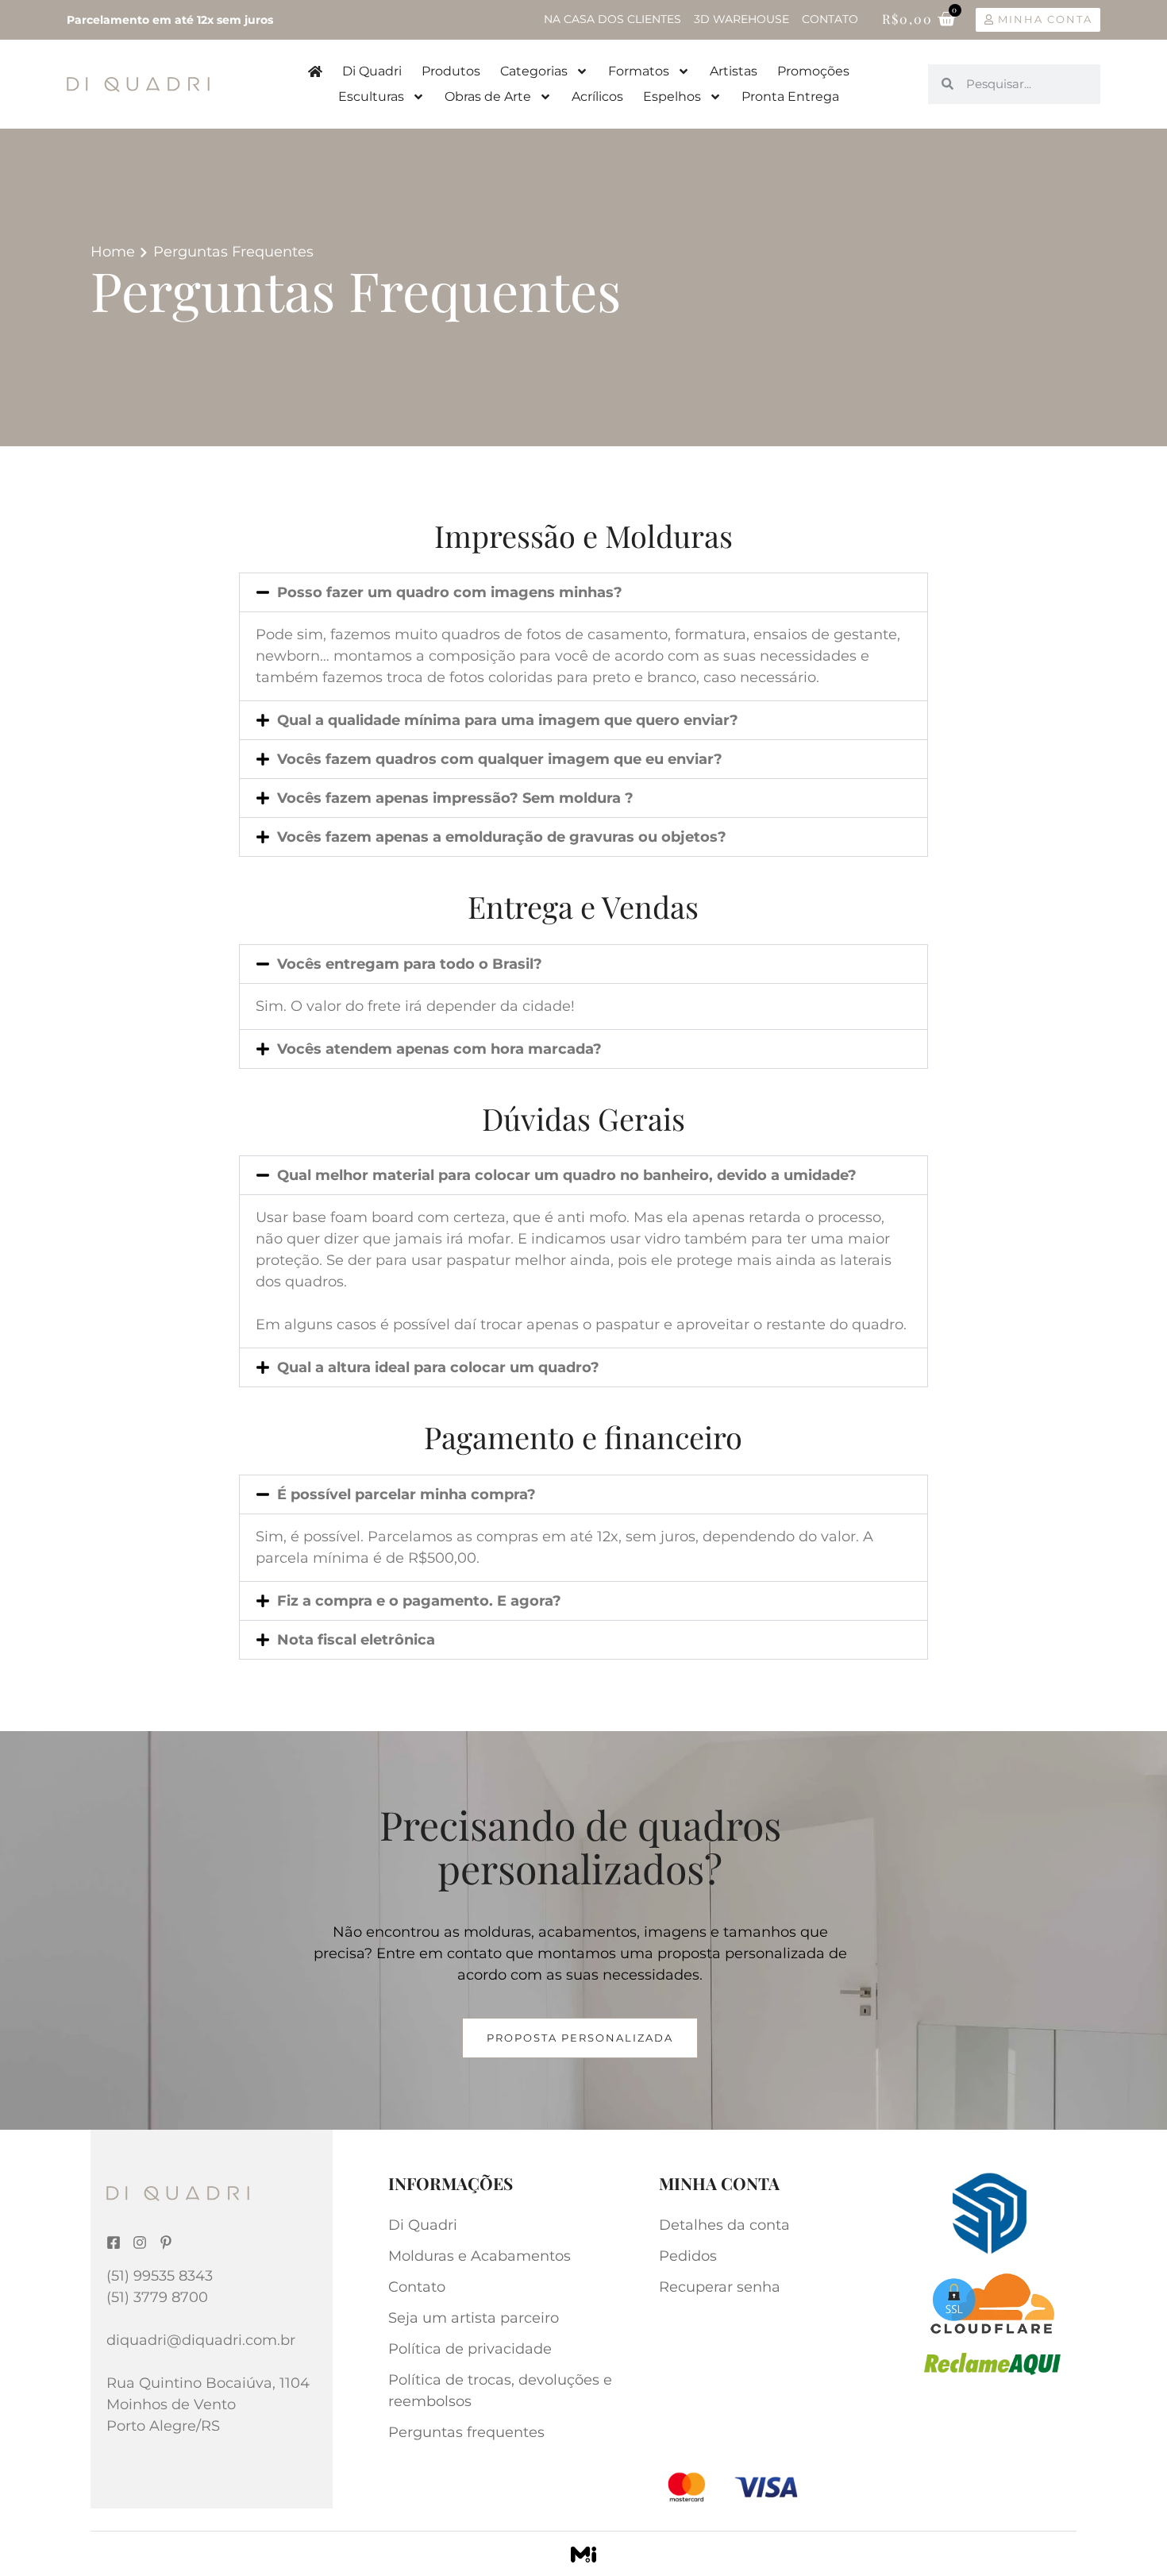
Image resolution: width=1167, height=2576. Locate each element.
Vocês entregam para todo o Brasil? (410, 964)
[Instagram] (140, 2242)
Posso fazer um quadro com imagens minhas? (450, 592)
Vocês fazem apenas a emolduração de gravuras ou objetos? (502, 837)
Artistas (734, 71)
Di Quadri (372, 71)
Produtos (451, 71)
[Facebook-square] (114, 2242)
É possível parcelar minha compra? (406, 1494)
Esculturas (371, 96)
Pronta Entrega (790, 96)
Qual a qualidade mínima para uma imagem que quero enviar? (508, 720)
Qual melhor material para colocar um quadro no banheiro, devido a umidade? (567, 1175)
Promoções (813, 71)
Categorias (534, 71)
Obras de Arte (488, 96)
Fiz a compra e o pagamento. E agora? (419, 1601)
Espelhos (672, 96)
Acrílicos (597, 96)
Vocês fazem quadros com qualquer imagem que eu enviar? (500, 759)
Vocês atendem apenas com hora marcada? (439, 1049)
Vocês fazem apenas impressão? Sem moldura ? (455, 798)
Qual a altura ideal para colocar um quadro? (438, 1367)
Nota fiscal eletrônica (356, 1640)
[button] (583, 592)
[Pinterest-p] (166, 2242)
